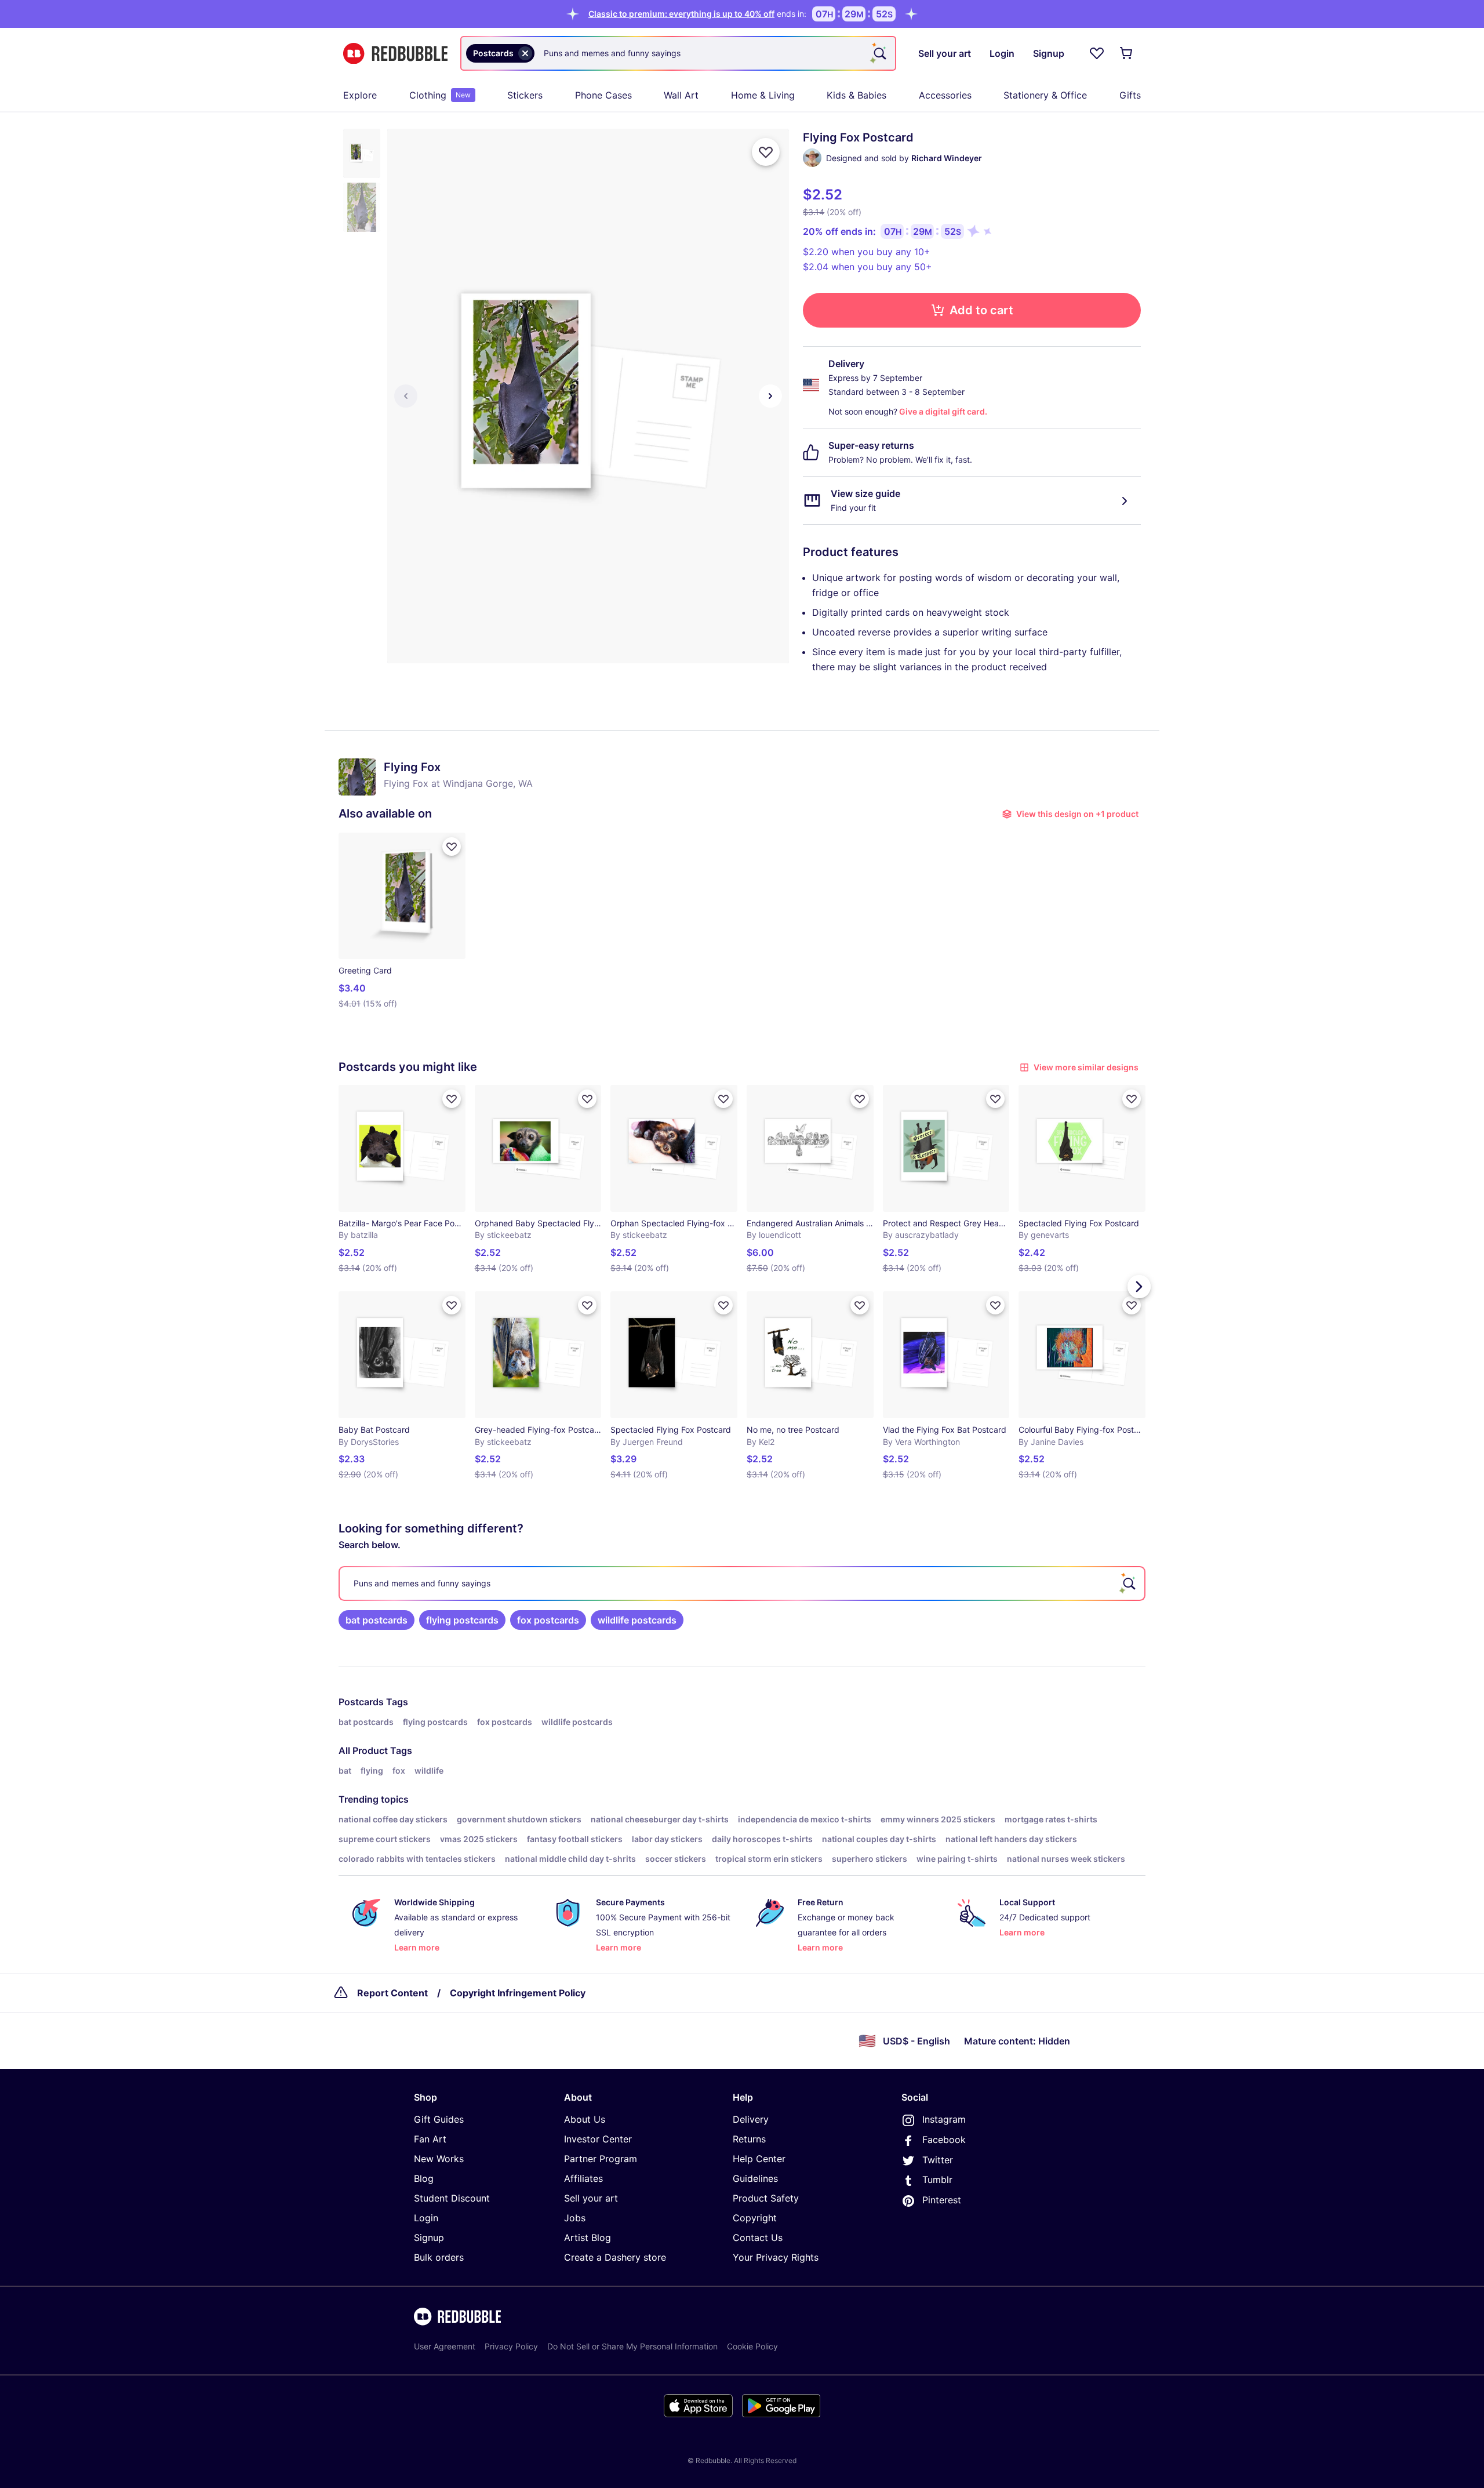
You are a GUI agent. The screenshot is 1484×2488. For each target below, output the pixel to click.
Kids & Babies (856, 95)
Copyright (755, 2218)
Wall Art (681, 95)
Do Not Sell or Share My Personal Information (632, 2346)
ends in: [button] (697, 14)
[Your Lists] (1097, 53)
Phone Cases (603, 95)
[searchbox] (742, 1583)
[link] (377, 1620)
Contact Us (758, 2238)
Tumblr (937, 2180)
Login (426, 2218)
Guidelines (755, 2178)
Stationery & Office (1045, 95)
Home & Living (763, 95)
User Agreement (445, 2346)
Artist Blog (588, 2238)
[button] (362, 153)
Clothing (440, 95)
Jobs (575, 2218)
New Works (439, 2159)
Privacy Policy (511, 2346)
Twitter (938, 2160)
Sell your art (591, 2198)
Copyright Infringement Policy (518, 1993)
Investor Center (598, 2139)
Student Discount (452, 2198)
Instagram (944, 2119)
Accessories (945, 95)
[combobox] (678, 53)
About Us (585, 2119)
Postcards (361, 1702)
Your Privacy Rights (776, 2257)
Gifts (1130, 95)
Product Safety (766, 2198)
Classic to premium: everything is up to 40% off (681, 14)
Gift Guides (439, 2119)
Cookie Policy (752, 2346)
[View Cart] (1127, 53)
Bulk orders (439, 2257)
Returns (749, 2139)
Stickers (525, 95)
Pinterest (942, 2200)
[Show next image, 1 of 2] (770, 396)
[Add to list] (766, 152)
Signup (429, 2238)
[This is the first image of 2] (406, 396)
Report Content (392, 1993)
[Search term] (879, 53)
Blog (424, 2178)
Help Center (759, 2159)
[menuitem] (360, 95)
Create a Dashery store (615, 2257)
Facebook (944, 2140)
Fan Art (430, 2139)
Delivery (751, 2119)
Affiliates (583, 2178)
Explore (360, 95)
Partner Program (601, 2159)
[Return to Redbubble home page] (395, 54)
